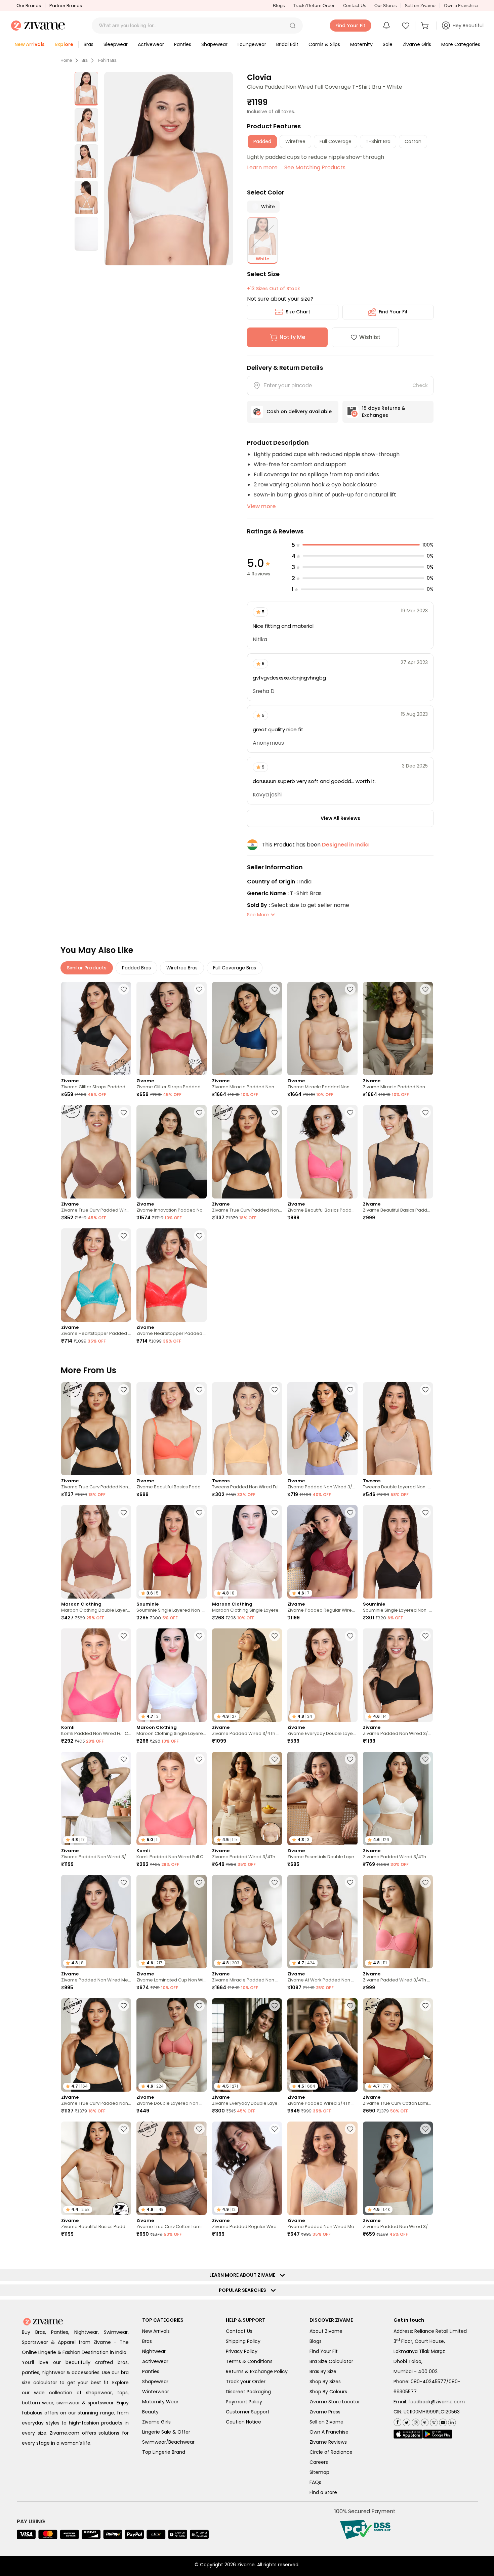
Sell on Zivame (420, 6)
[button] (293, 26)
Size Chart (298, 312)
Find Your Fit (393, 312)
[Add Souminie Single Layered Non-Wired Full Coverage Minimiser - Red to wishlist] (199, 1513)
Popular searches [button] (244, 2536)
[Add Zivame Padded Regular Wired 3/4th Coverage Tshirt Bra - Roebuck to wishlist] (275, 2129)
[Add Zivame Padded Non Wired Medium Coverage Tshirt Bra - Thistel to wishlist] (124, 1882)
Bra (85, 60)
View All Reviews (340, 818)
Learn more (262, 167)
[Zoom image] (169, 169)
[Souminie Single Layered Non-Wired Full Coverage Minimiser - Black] (398, 1552)
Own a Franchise (461, 6)
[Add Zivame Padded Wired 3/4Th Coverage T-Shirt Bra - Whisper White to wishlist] (425, 1759)
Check (420, 385)
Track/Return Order (314, 6)
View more (261, 506)
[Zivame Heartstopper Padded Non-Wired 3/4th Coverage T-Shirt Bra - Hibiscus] (171, 1275)
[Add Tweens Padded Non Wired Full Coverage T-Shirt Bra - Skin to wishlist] (275, 1390)
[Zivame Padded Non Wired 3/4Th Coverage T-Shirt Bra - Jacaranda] (322, 1429)
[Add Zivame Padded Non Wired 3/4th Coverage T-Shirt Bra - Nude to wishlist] (425, 2129)
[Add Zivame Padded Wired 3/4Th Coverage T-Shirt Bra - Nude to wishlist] (275, 2375)
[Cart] (426, 26)
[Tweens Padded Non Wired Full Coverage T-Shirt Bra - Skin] (247, 1429)
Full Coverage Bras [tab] (235, 968)
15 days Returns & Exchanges (384, 412)
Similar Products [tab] (87, 968)
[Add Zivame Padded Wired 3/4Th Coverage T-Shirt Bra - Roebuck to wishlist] (199, 2252)
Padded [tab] (262, 141)
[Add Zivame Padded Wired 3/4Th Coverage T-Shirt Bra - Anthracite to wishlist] (275, 1636)
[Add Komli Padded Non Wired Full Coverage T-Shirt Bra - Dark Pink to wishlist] (124, 1636)
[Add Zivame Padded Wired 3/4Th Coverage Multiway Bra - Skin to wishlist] (275, 1759)
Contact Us (355, 6)
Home (66, 60)
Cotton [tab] (413, 141)
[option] (86, 89)
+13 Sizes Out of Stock (274, 289)
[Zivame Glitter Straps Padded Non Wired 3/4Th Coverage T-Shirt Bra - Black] (96, 1029)
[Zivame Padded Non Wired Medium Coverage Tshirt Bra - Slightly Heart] (322, 2168)
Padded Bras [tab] (136, 968)
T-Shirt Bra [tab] (378, 141)
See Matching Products (315, 167)
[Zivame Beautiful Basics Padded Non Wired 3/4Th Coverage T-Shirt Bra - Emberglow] (171, 1429)
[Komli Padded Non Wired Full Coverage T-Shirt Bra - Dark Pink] (96, 1675)
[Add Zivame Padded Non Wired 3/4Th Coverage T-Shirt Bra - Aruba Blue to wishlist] (124, 2375)
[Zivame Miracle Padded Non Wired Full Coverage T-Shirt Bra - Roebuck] (322, 1029)
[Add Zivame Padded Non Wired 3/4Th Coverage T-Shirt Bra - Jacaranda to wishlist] (350, 1390)
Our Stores (385, 6)
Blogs (279, 6)
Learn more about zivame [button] (244, 2521)
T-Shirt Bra (107, 60)
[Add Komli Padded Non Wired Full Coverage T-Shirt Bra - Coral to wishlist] (199, 1759)
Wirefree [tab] (295, 141)
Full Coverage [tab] (336, 141)
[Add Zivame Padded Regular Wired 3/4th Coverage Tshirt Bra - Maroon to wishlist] (350, 1513)
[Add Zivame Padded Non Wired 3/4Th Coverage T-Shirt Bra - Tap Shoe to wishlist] (425, 1636)
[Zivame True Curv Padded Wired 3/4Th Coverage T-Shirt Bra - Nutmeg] (96, 1152)
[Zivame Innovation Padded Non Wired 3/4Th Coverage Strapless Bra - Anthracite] (171, 1152)
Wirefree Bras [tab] (182, 968)
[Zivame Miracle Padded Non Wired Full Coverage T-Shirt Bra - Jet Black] (398, 1029)
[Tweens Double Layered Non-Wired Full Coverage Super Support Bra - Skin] (398, 1429)
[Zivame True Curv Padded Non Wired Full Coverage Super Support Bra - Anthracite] (247, 1152)
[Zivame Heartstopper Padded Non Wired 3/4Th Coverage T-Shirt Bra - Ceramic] (96, 1275)
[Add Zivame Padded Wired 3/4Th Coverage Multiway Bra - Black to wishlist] (350, 2006)
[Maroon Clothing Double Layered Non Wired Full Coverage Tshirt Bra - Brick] (96, 1552)
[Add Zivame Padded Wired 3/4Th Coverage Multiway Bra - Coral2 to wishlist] (425, 1882)
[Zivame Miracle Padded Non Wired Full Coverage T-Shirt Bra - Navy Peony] (247, 1029)
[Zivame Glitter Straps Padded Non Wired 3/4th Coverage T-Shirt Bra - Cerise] (171, 1029)
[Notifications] (386, 26)
